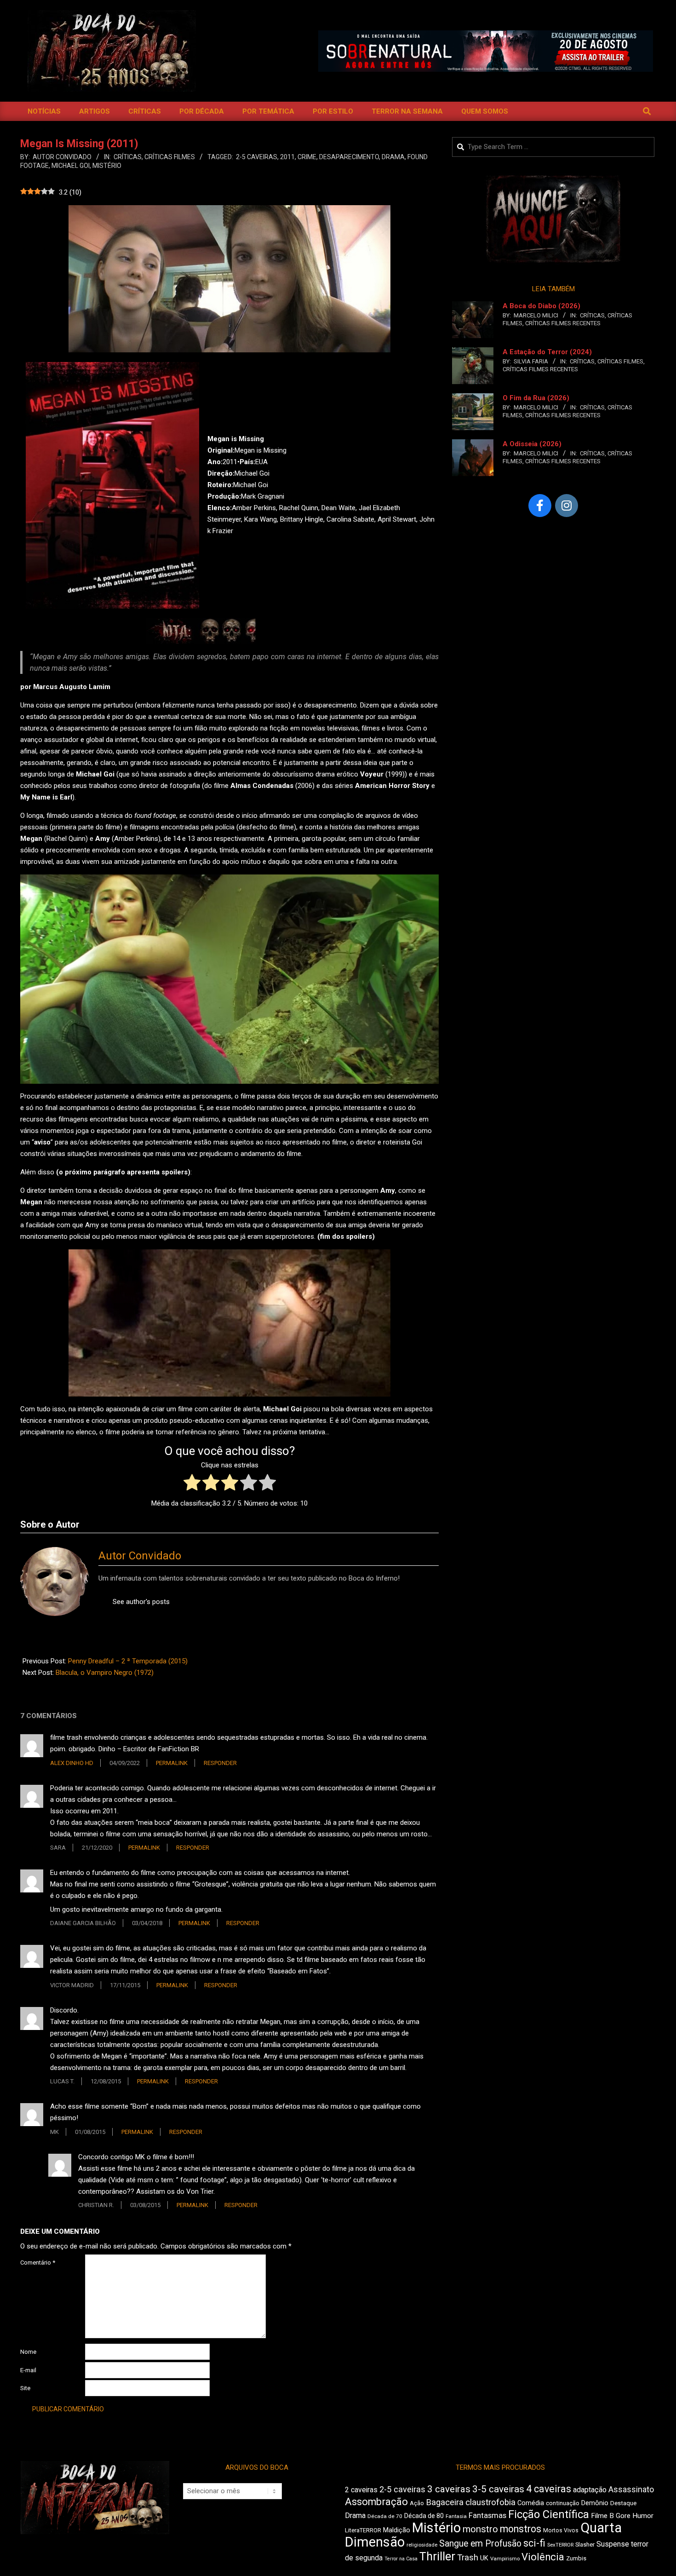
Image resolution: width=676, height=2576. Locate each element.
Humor (643, 2516)
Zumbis (576, 2558)
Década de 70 (385, 2516)
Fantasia (456, 2516)
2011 (287, 157)
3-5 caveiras (498, 2489)
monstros (521, 2529)
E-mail (28, 2370)
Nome (28, 2352)
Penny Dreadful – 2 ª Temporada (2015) (128, 1661)
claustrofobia (490, 2502)
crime (307, 157)
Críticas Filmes (170, 157)
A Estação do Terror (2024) (547, 352)
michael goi (71, 166)
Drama (393, 157)
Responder (220, 1763)
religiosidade (422, 2545)
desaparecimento (349, 157)
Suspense (613, 2544)
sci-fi (534, 2543)
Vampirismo (505, 2559)
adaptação (590, 2490)
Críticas (128, 157)
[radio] (192, 1484)
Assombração (376, 2502)
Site (25, 2388)
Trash (468, 2558)
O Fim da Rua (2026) (536, 398)
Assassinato (631, 2490)
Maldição (397, 2530)
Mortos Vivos (561, 2530)
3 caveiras (449, 2489)
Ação (417, 2503)
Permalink (172, 1763)
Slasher (585, 2544)
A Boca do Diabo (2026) (541, 306)
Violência (543, 2557)
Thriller (437, 2556)
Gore (623, 2516)
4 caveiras (549, 2489)
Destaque (623, 2503)
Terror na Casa (401, 2559)
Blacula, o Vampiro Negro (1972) (105, 1673)
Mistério (107, 166)
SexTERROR (560, 2545)
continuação (563, 2503)
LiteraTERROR (363, 2530)
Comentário (38, 2263)
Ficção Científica (549, 2514)
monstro (480, 2529)
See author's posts (141, 1602)
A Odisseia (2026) (532, 444)
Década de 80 (424, 2516)
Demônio (595, 2503)
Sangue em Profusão (480, 2544)
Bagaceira (445, 2502)
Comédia (531, 2503)
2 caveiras (361, 2490)
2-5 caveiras (257, 157)
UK (484, 2558)
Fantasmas (487, 2516)
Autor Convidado (140, 1556)
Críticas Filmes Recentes (563, 323)
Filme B (602, 2516)
